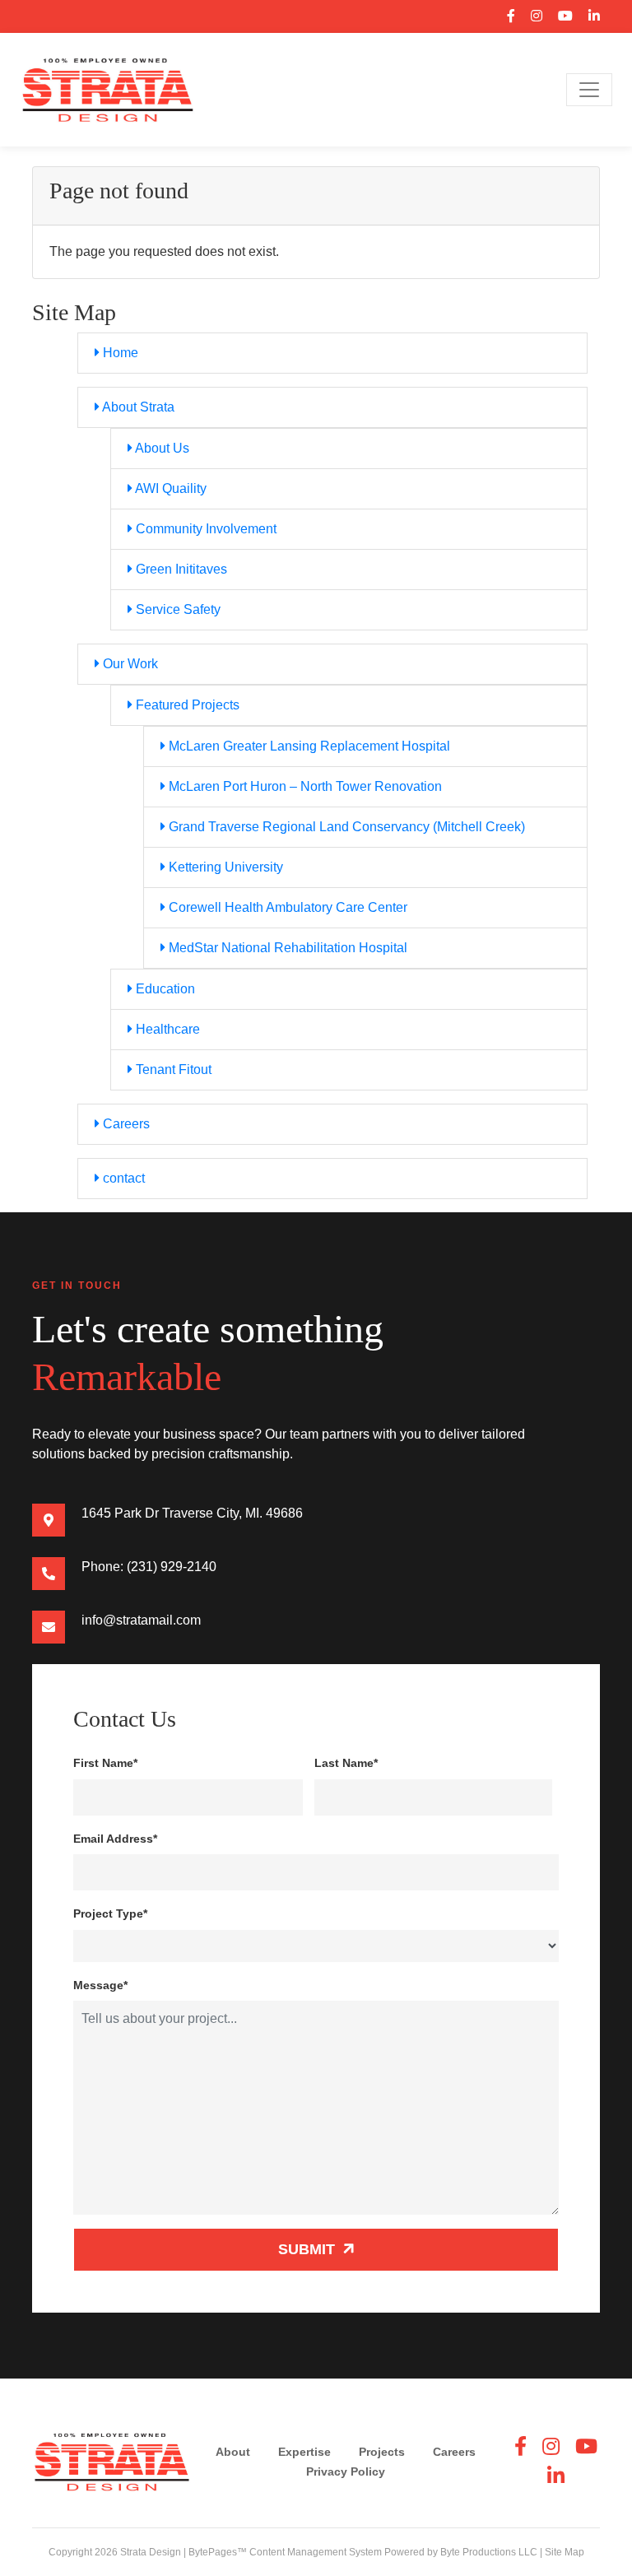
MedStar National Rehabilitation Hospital (286, 948)
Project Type (110, 1913)
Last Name (346, 1763)
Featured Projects (186, 705)
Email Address (115, 1839)
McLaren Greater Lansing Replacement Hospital (308, 746)
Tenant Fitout (172, 1069)
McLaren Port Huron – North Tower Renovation (304, 786)
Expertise (304, 2452)
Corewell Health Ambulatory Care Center (286, 907)
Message (100, 1985)
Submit (309, 2249)
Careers (125, 1124)
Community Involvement (204, 529)
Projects (382, 2452)
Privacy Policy (346, 2471)
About (233, 2452)
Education (164, 989)
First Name (105, 1763)
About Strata (137, 407)
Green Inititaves (180, 569)
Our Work (129, 664)
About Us (161, 448)
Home (119, 353)
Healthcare (166, 1029)
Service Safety (177, 609)
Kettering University (224, 867)
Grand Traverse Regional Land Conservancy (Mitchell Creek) (345, 827)
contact (122, 1178)
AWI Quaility (170, 488)
